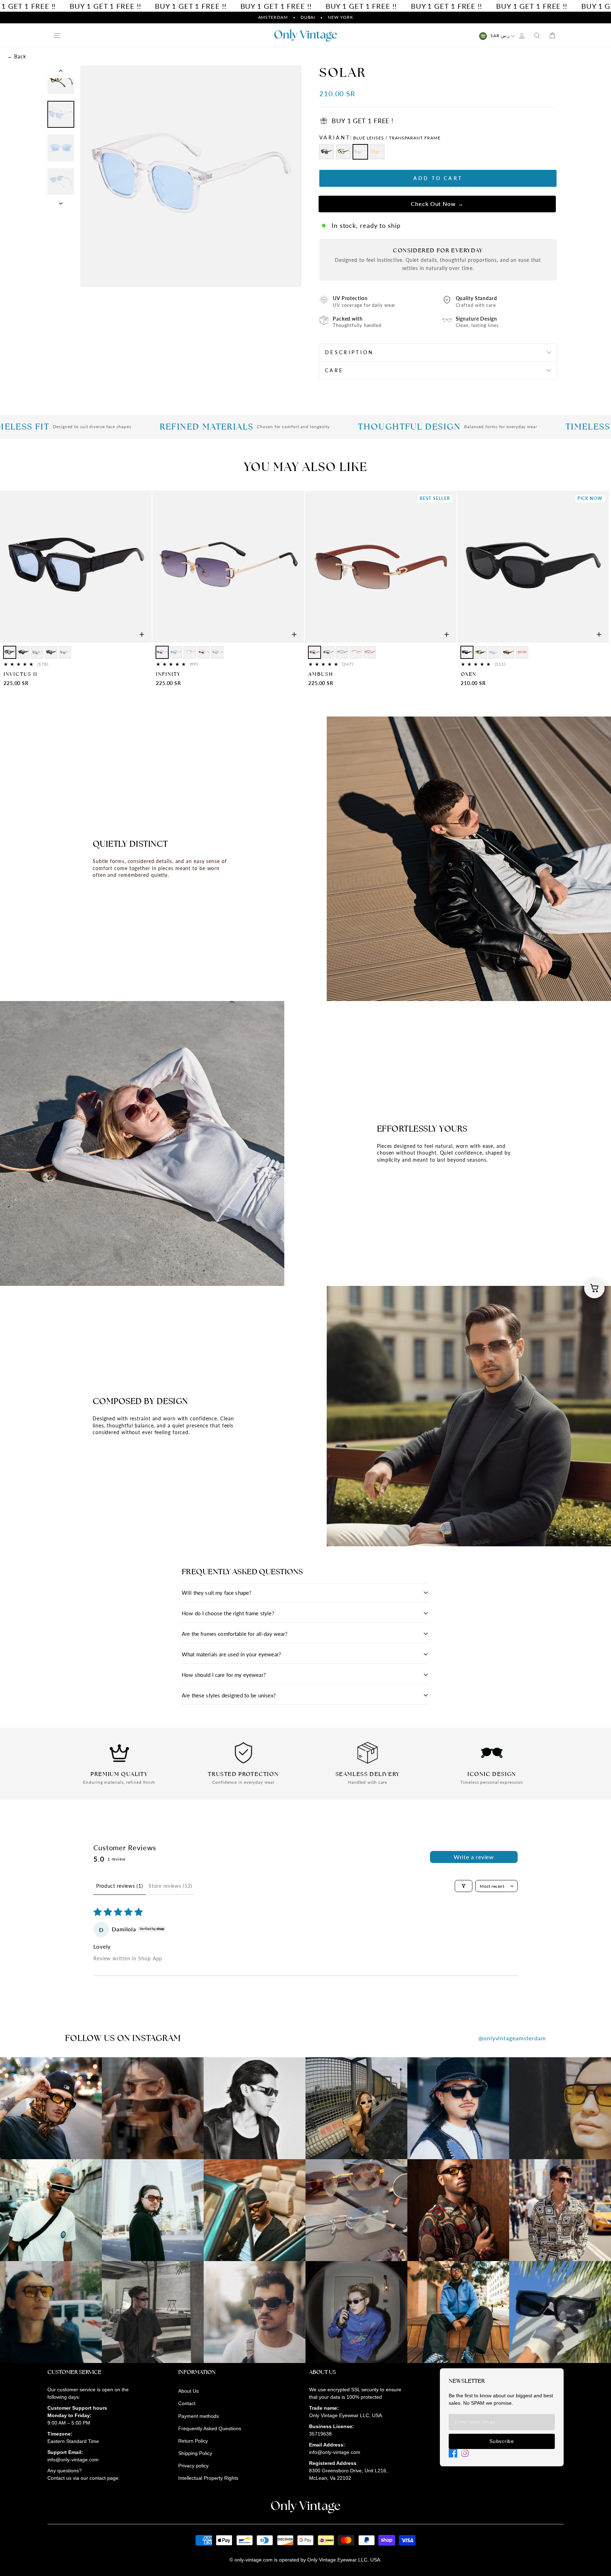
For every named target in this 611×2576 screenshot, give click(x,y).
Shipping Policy (195, 2453)
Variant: (380, 137)
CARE (334, 370)
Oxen (469, 674)
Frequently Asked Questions (210, 2428)
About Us (188, 2391)
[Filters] (464, 1886)
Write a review (474, 1857)
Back (17, 56)
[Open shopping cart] (594, 1288)
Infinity (168, 674)
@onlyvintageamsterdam (512, 2038)
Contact (187, 2403)
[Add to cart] (142, 634)
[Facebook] (453, 2453)
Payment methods (199, 2416)
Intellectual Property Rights (208, 2478)
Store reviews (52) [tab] (170, 1886)
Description (350, 352)
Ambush (321, 674)
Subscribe (502, 2441)
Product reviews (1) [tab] (120, 1886)
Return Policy (193, 2441)
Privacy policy (193, 2466)
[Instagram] (465, 2453)
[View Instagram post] (51, 2108)
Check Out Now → (438, 204)
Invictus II (21, 674)
